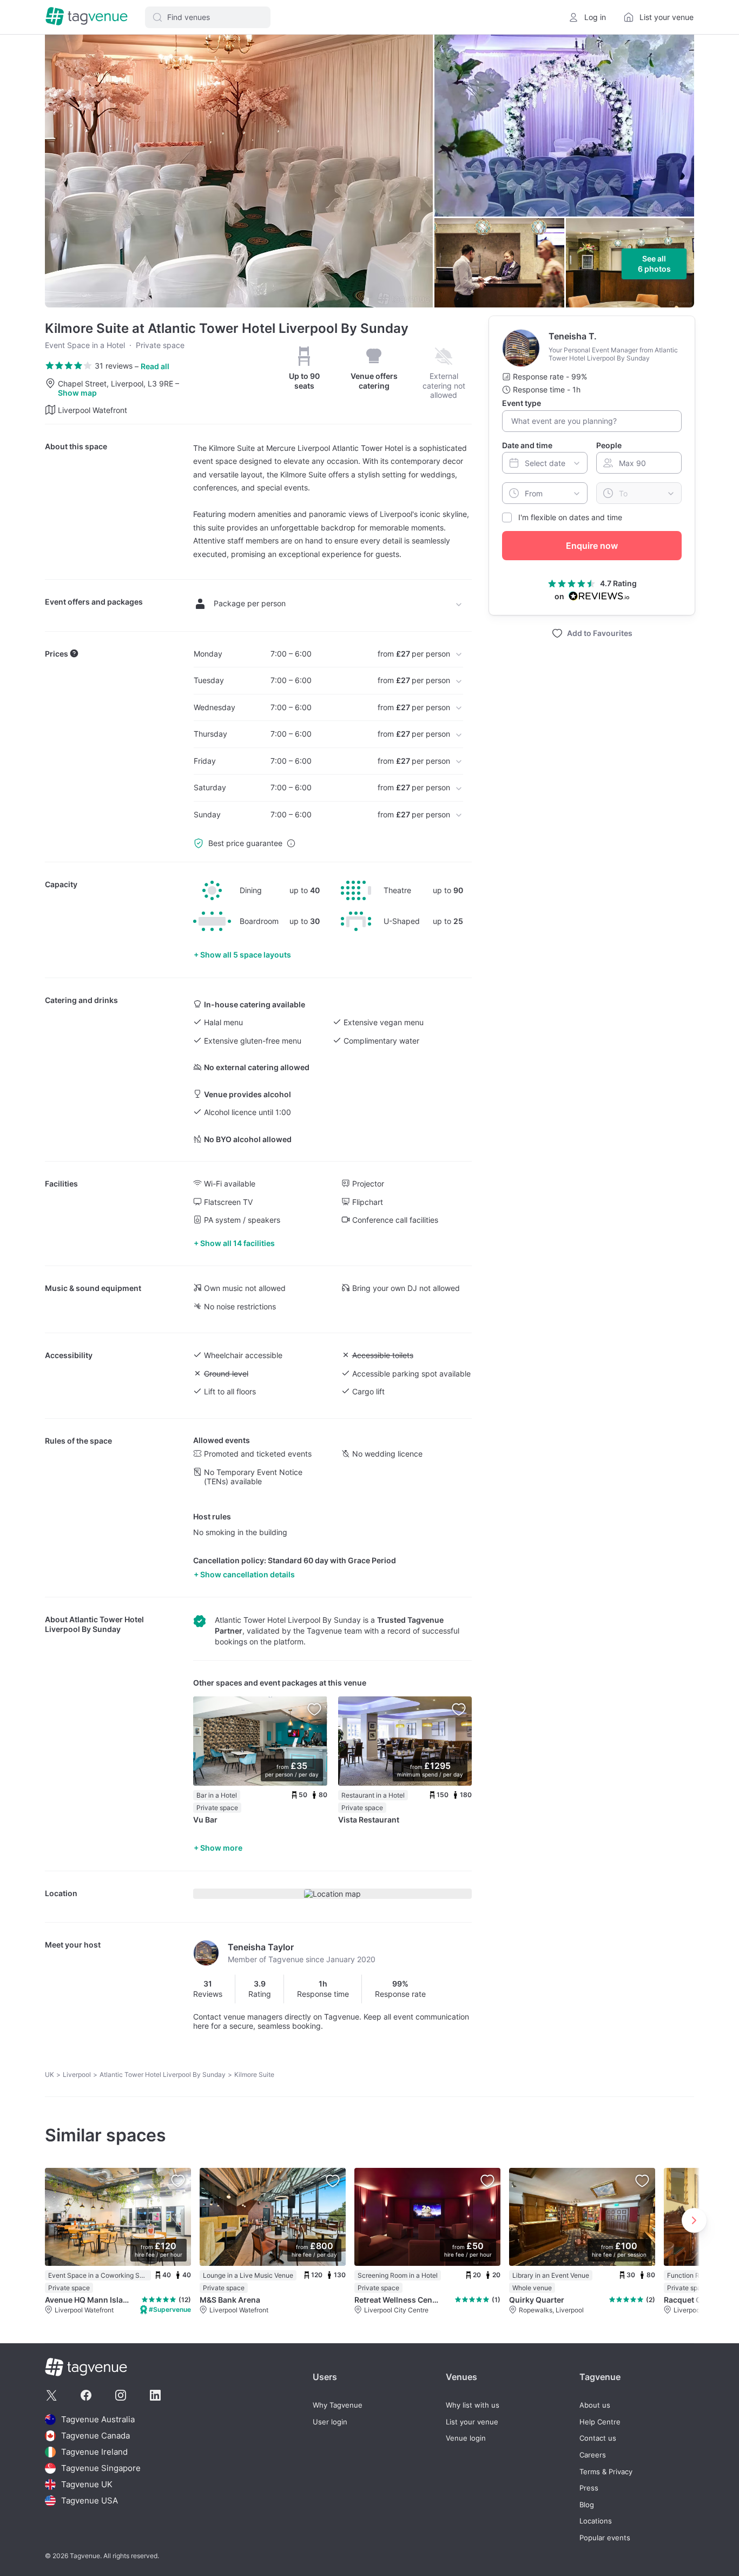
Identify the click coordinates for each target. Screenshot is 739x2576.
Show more (221, 1848)
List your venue (472, 2422)
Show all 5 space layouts (246, 955)
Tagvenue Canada (95, 2436)
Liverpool (77, 2074)
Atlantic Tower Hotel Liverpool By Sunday (94, 1624)
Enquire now (592, 546)
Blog (587, 2505)
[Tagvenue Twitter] (51, 2395)
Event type (522, 403)
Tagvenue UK (87, 2484)
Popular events (605, 2538)
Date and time (527, 445)
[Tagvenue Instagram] (121, 2395)
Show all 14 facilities (237, 1243)
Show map (77, 393)
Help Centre (600, 2422)
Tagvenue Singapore (101, 2468)
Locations (596, 2521)
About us (595, 2405)
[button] (208, 17)
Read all (155, 366)
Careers (593, 2455)
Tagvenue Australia (98, 2419)
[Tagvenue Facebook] (86, 2395)
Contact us (598, 2438)
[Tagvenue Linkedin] (155, 2395)
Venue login (466, 2438)
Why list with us (473, 2405)
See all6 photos (654, 264)
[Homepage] (87, 17)
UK (50, 2074)
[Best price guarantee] (291, 843)
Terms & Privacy (606, 2472)
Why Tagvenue (338, 2405)
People (609, 445)
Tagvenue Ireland (94, 2452)
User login (330, 2422)
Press (589, 2488)
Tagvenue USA (90, 2500)
